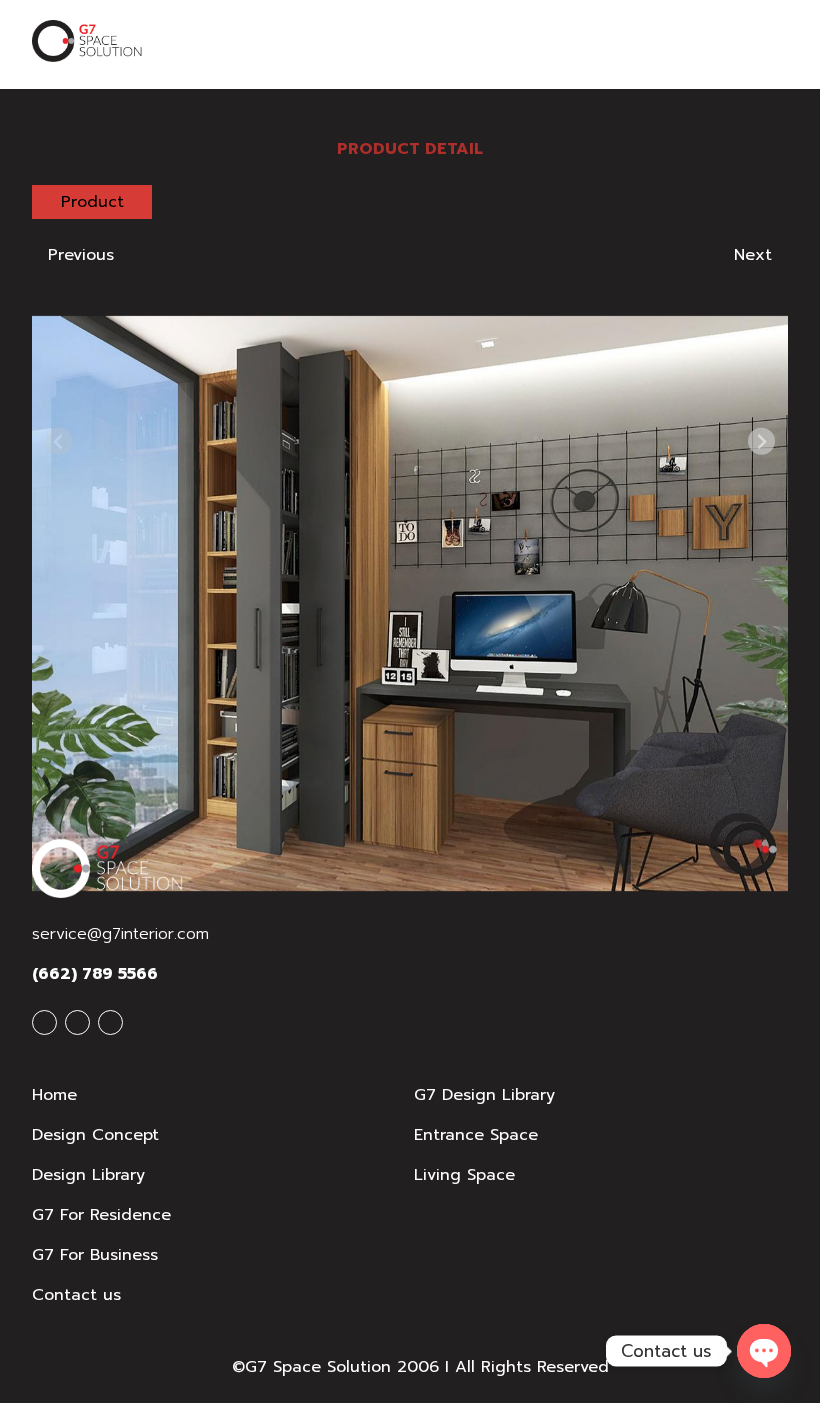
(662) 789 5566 (95, 974)
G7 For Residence (101, 1215)
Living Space (464, 1175)
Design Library (88, 1175)
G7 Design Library (484, 1095)
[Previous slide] (58, 441)
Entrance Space (476, 1135)
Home (54, 1095)
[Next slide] (761, 441)
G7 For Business (95, 1255)
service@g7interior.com (120, 934)
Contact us (76, 1295)
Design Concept (95, 1135)
